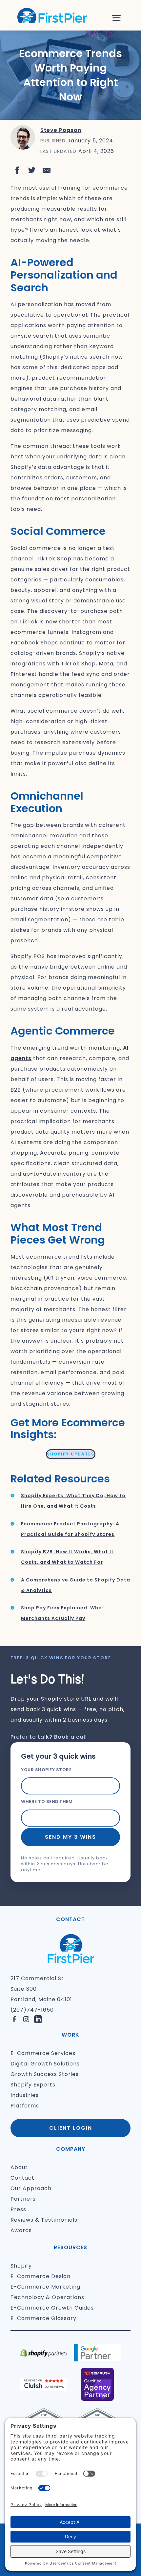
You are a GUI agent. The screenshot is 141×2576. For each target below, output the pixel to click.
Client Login (71, 2128)
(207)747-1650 (32, 2010)
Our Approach (31, 2188)
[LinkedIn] (38, 2019)
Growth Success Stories (45, 2074)
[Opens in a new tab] (17, 170)
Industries (25, 2095)
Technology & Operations (47, 2297)
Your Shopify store (46, 1770)
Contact (22, 2178)
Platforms (25, 2106)
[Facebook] (14, 2019)
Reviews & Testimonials (44, 2220)
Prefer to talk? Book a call (49, 1737)
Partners (23, 2199)
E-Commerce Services (43, 2053)
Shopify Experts (33, 2085)
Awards (21, 2230)
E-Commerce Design (40, 2276)
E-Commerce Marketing (45, 2287)
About (19, 2167)
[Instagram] (26, 2019)
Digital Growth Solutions (45, 2064)
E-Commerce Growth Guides (52, 2308)
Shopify (21, 2266)
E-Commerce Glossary (43, 2318)
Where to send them (47, 1801)
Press (18, 2209)
